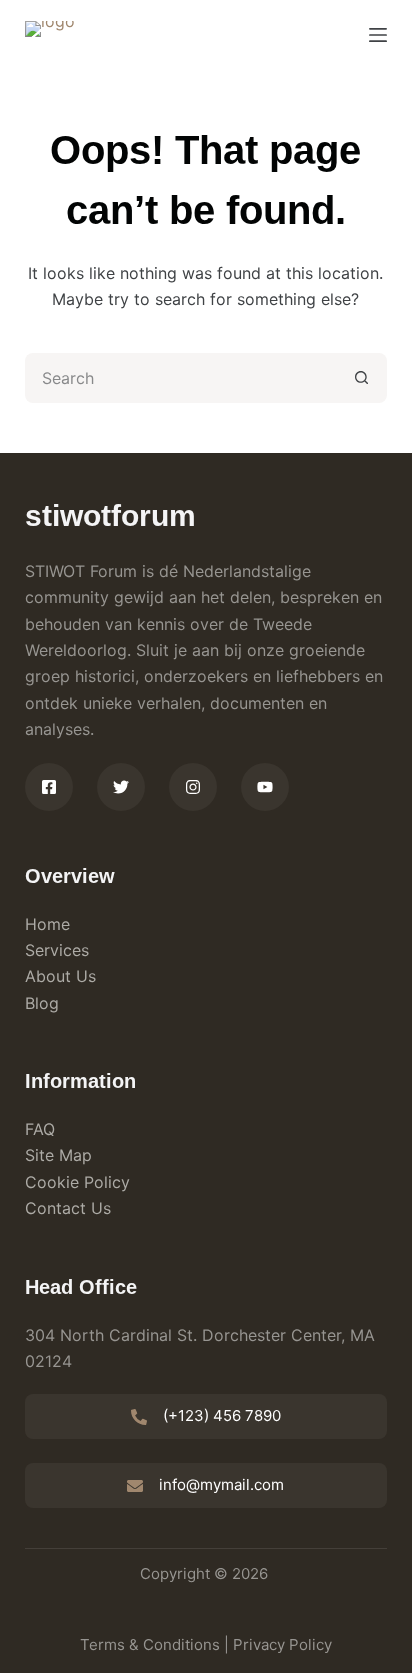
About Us (60, 976)
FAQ (40, 1129)
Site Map (58, 1155)
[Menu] (378, 35)
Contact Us (68, 1208)
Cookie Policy (77, 1182)
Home (47, 924)
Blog (42, 1003)
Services (57, 950)
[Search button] (362, 378)
